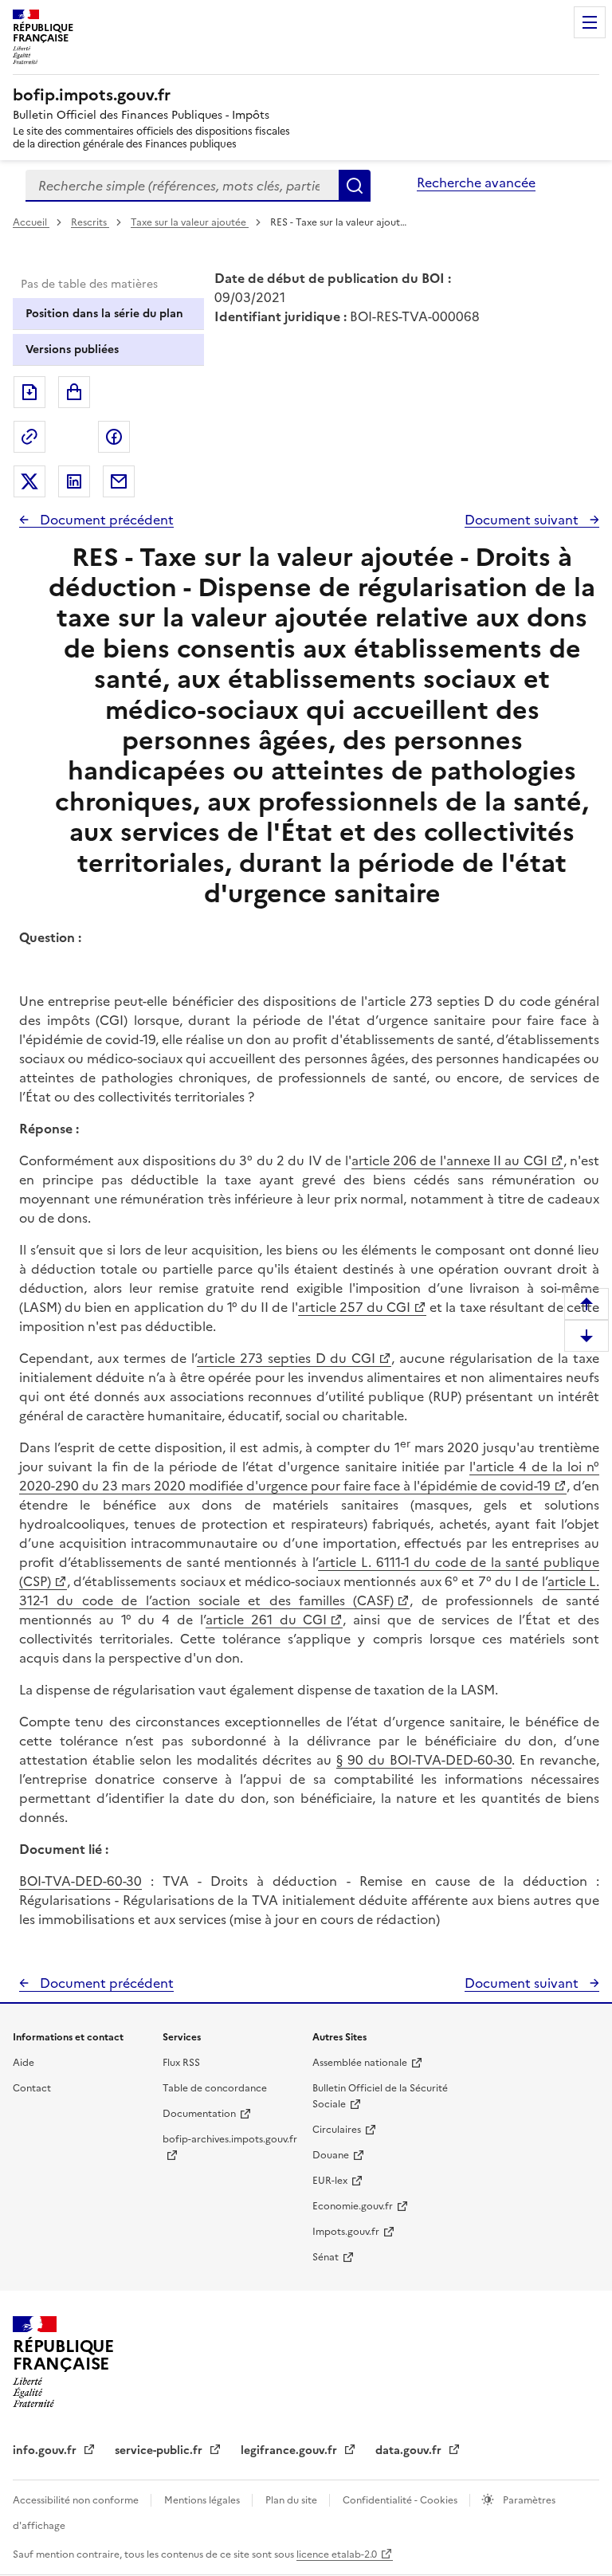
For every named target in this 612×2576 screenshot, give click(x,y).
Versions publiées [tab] (72, 349)
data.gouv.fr (410, 2450)
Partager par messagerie (119, 481)
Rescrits (90, 222)
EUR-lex (330, 2181)
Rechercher (355, 186)
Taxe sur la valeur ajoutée (190, 222)
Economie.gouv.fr (353, 2206)
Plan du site (292, 2500)
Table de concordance (215, 2088)
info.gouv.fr (46, 2450)
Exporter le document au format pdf (29, 392)
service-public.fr (160, 2450)
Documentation (199, 2114)
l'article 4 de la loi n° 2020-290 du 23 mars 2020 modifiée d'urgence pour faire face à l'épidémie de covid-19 (309, 1476)
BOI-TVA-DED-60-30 (80, 1881)
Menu (590, 22)
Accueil (31, 222)
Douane (331, 2155)
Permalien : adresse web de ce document (29, 437)
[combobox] (182, 186)
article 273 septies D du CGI (286, 1358)
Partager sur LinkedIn (74, 481)
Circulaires (337, 2130)
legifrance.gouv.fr (290, 2450)
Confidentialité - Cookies (401, 2500)
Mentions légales (203, 2500)
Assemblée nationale (360, 2063)
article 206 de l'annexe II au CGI (449, 1160)
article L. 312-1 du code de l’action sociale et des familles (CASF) (309, 1591)
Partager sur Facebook (114, 437)
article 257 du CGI (354, 1307)
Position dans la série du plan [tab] (104, 314)
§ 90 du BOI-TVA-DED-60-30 (424, 1760)
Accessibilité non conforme (77, 2500)
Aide (24, 2063)
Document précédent (105, 520)
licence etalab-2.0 (337, 2554)
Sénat (326, 2257)
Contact (32, 2088)
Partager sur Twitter (29, 481)
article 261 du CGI (266, 1620)
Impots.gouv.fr (346, 2232)
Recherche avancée (476, 183)
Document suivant (523, 520)
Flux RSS (181, 2063)
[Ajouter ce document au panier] (74, 392)
